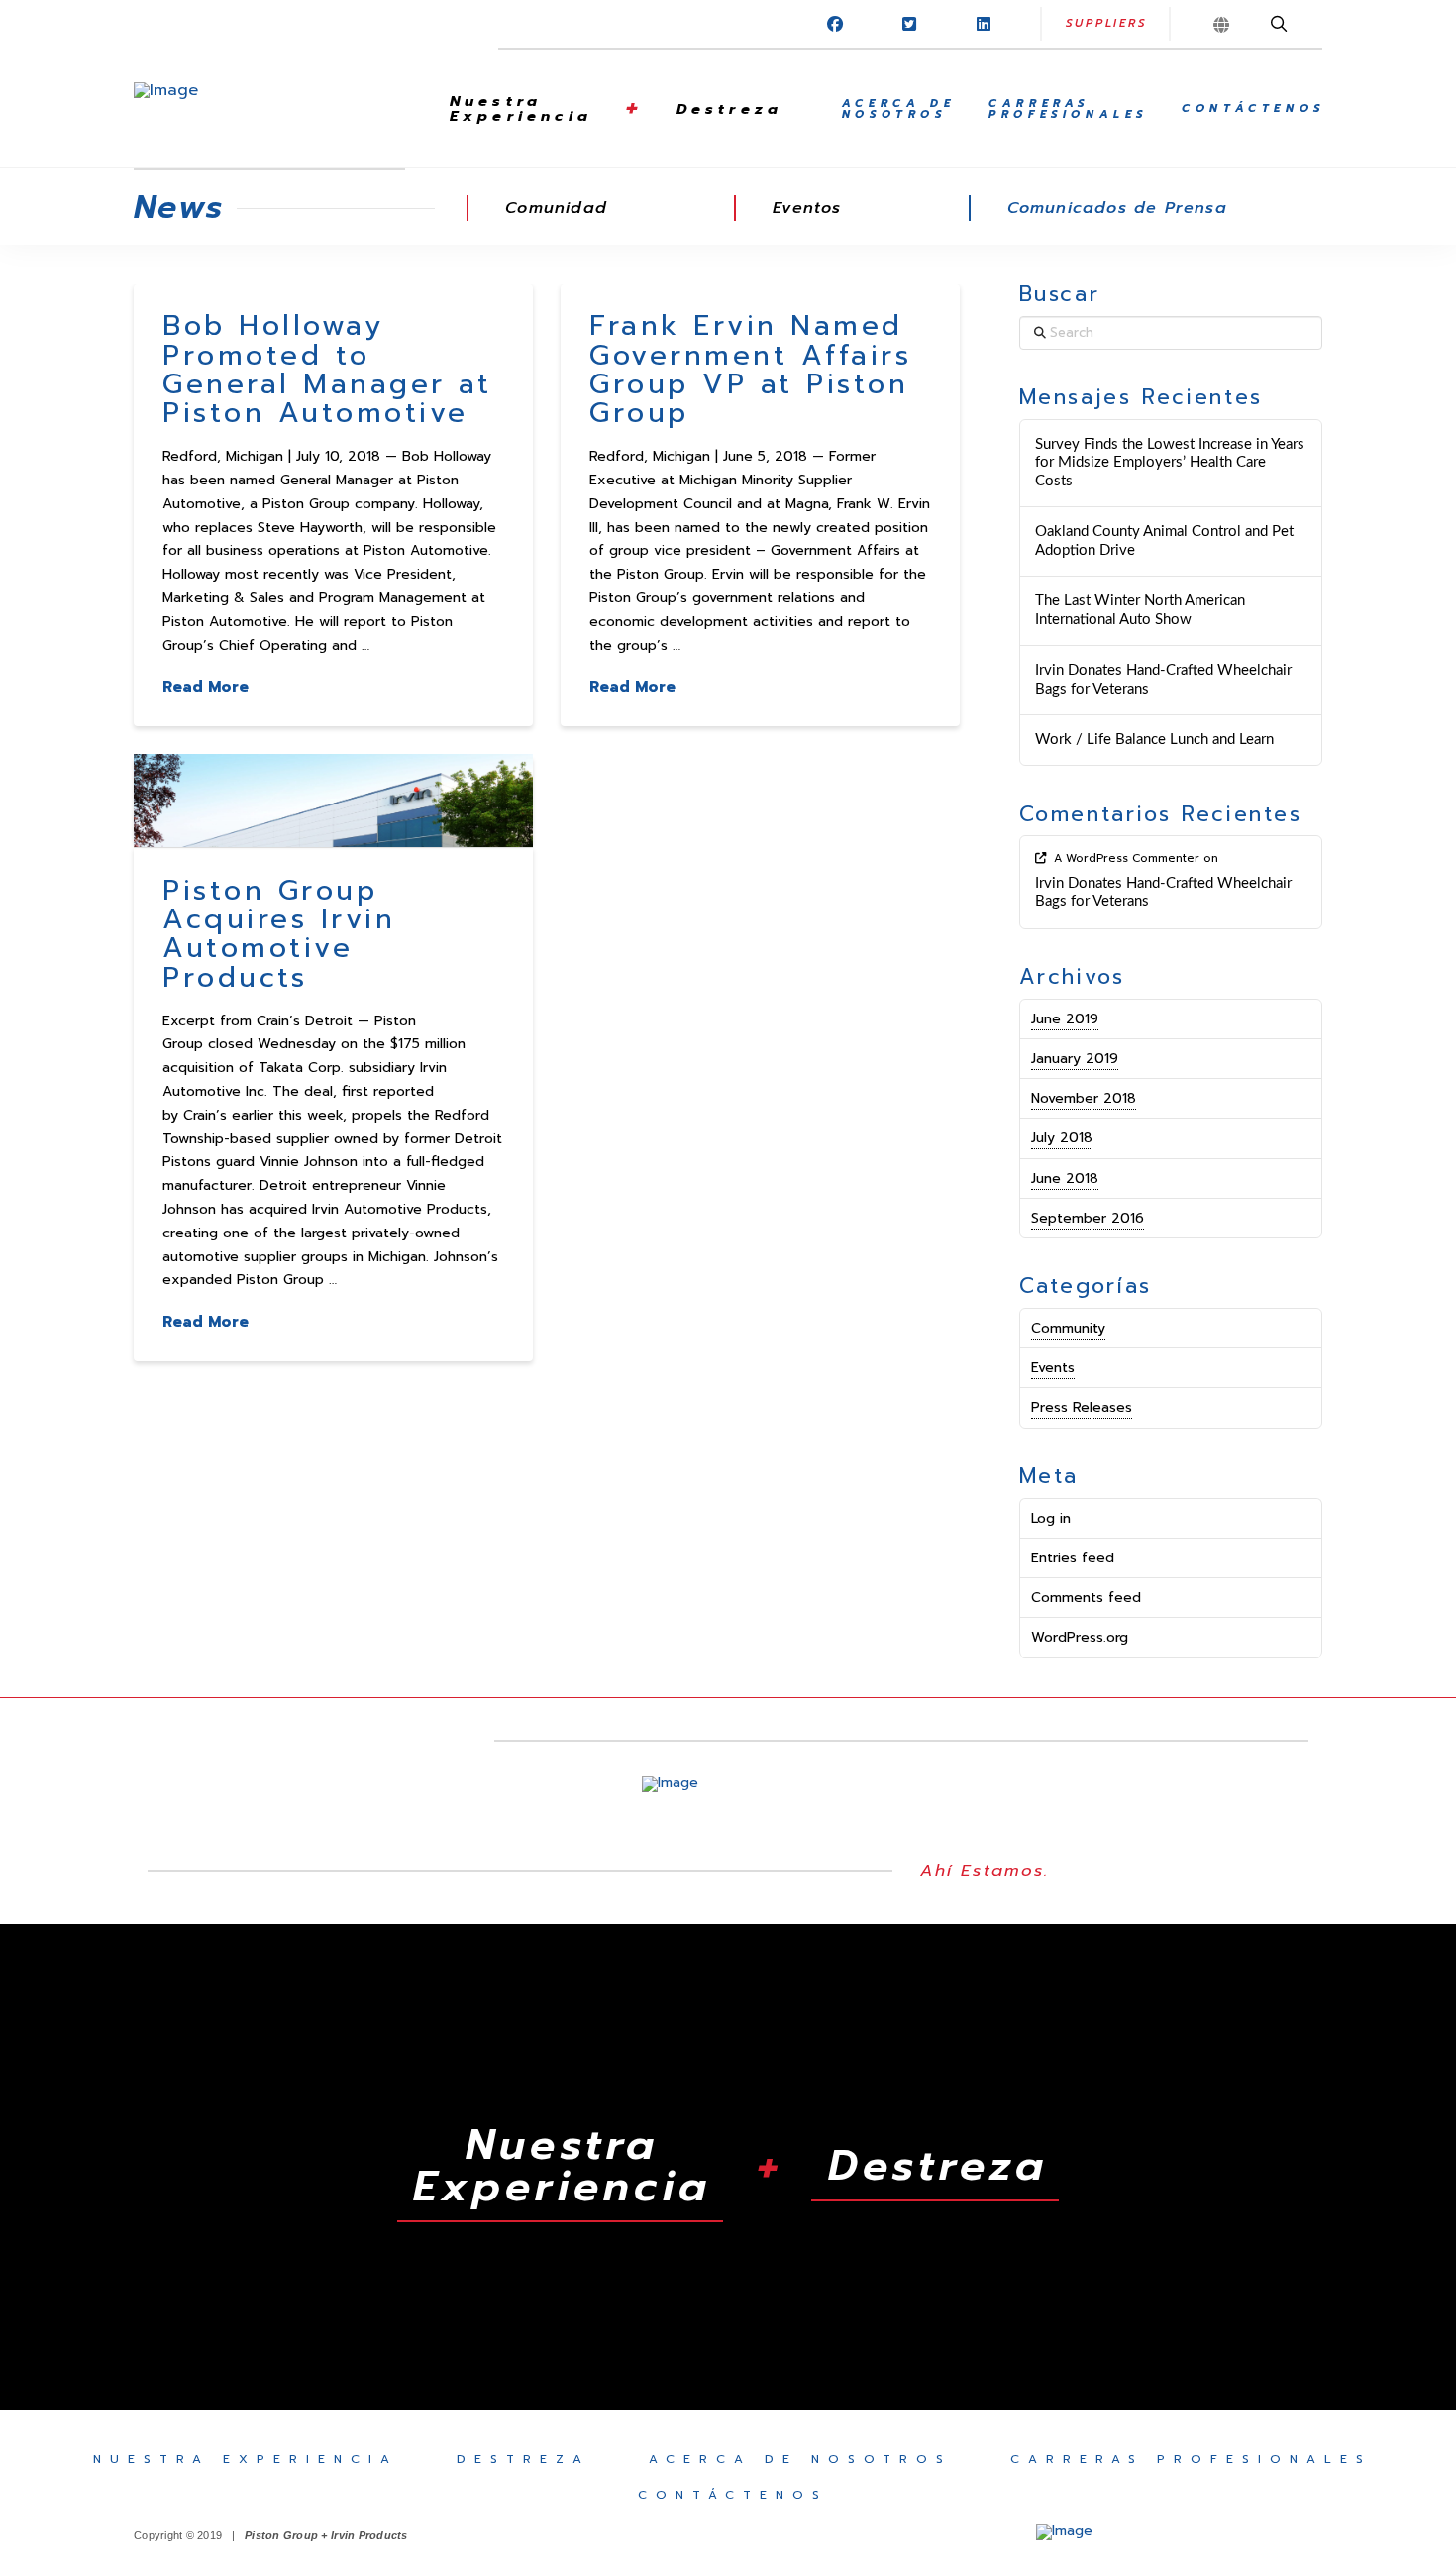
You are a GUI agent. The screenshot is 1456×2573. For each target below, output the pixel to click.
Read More (206, 687)
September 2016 (1088, 1218)
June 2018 (1065, 1179)
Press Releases (1082, 1407)
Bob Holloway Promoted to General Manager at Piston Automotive (327, 369)
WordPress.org (1080, 1637)
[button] (1224, 25)
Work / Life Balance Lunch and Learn (1154, 740)
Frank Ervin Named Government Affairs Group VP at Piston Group (750, 369)
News (179, 208)
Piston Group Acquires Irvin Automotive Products (279, 934)
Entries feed (1073, 1558)
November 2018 (1084, 1098)
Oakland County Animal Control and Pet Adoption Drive (1164, 541)
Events (1053, 1368)
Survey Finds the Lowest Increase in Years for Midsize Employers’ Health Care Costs (1170, 463)
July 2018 (1062, 1138)
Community (1068, 1328)
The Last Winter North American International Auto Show (1140, 610)
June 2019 (1065, 1019)
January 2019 (1075, 1059)
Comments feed (1086, 1598)
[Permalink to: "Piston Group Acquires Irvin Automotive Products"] (333, 801)
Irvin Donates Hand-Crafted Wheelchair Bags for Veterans (1163, 680)
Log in (1051, 1518)
